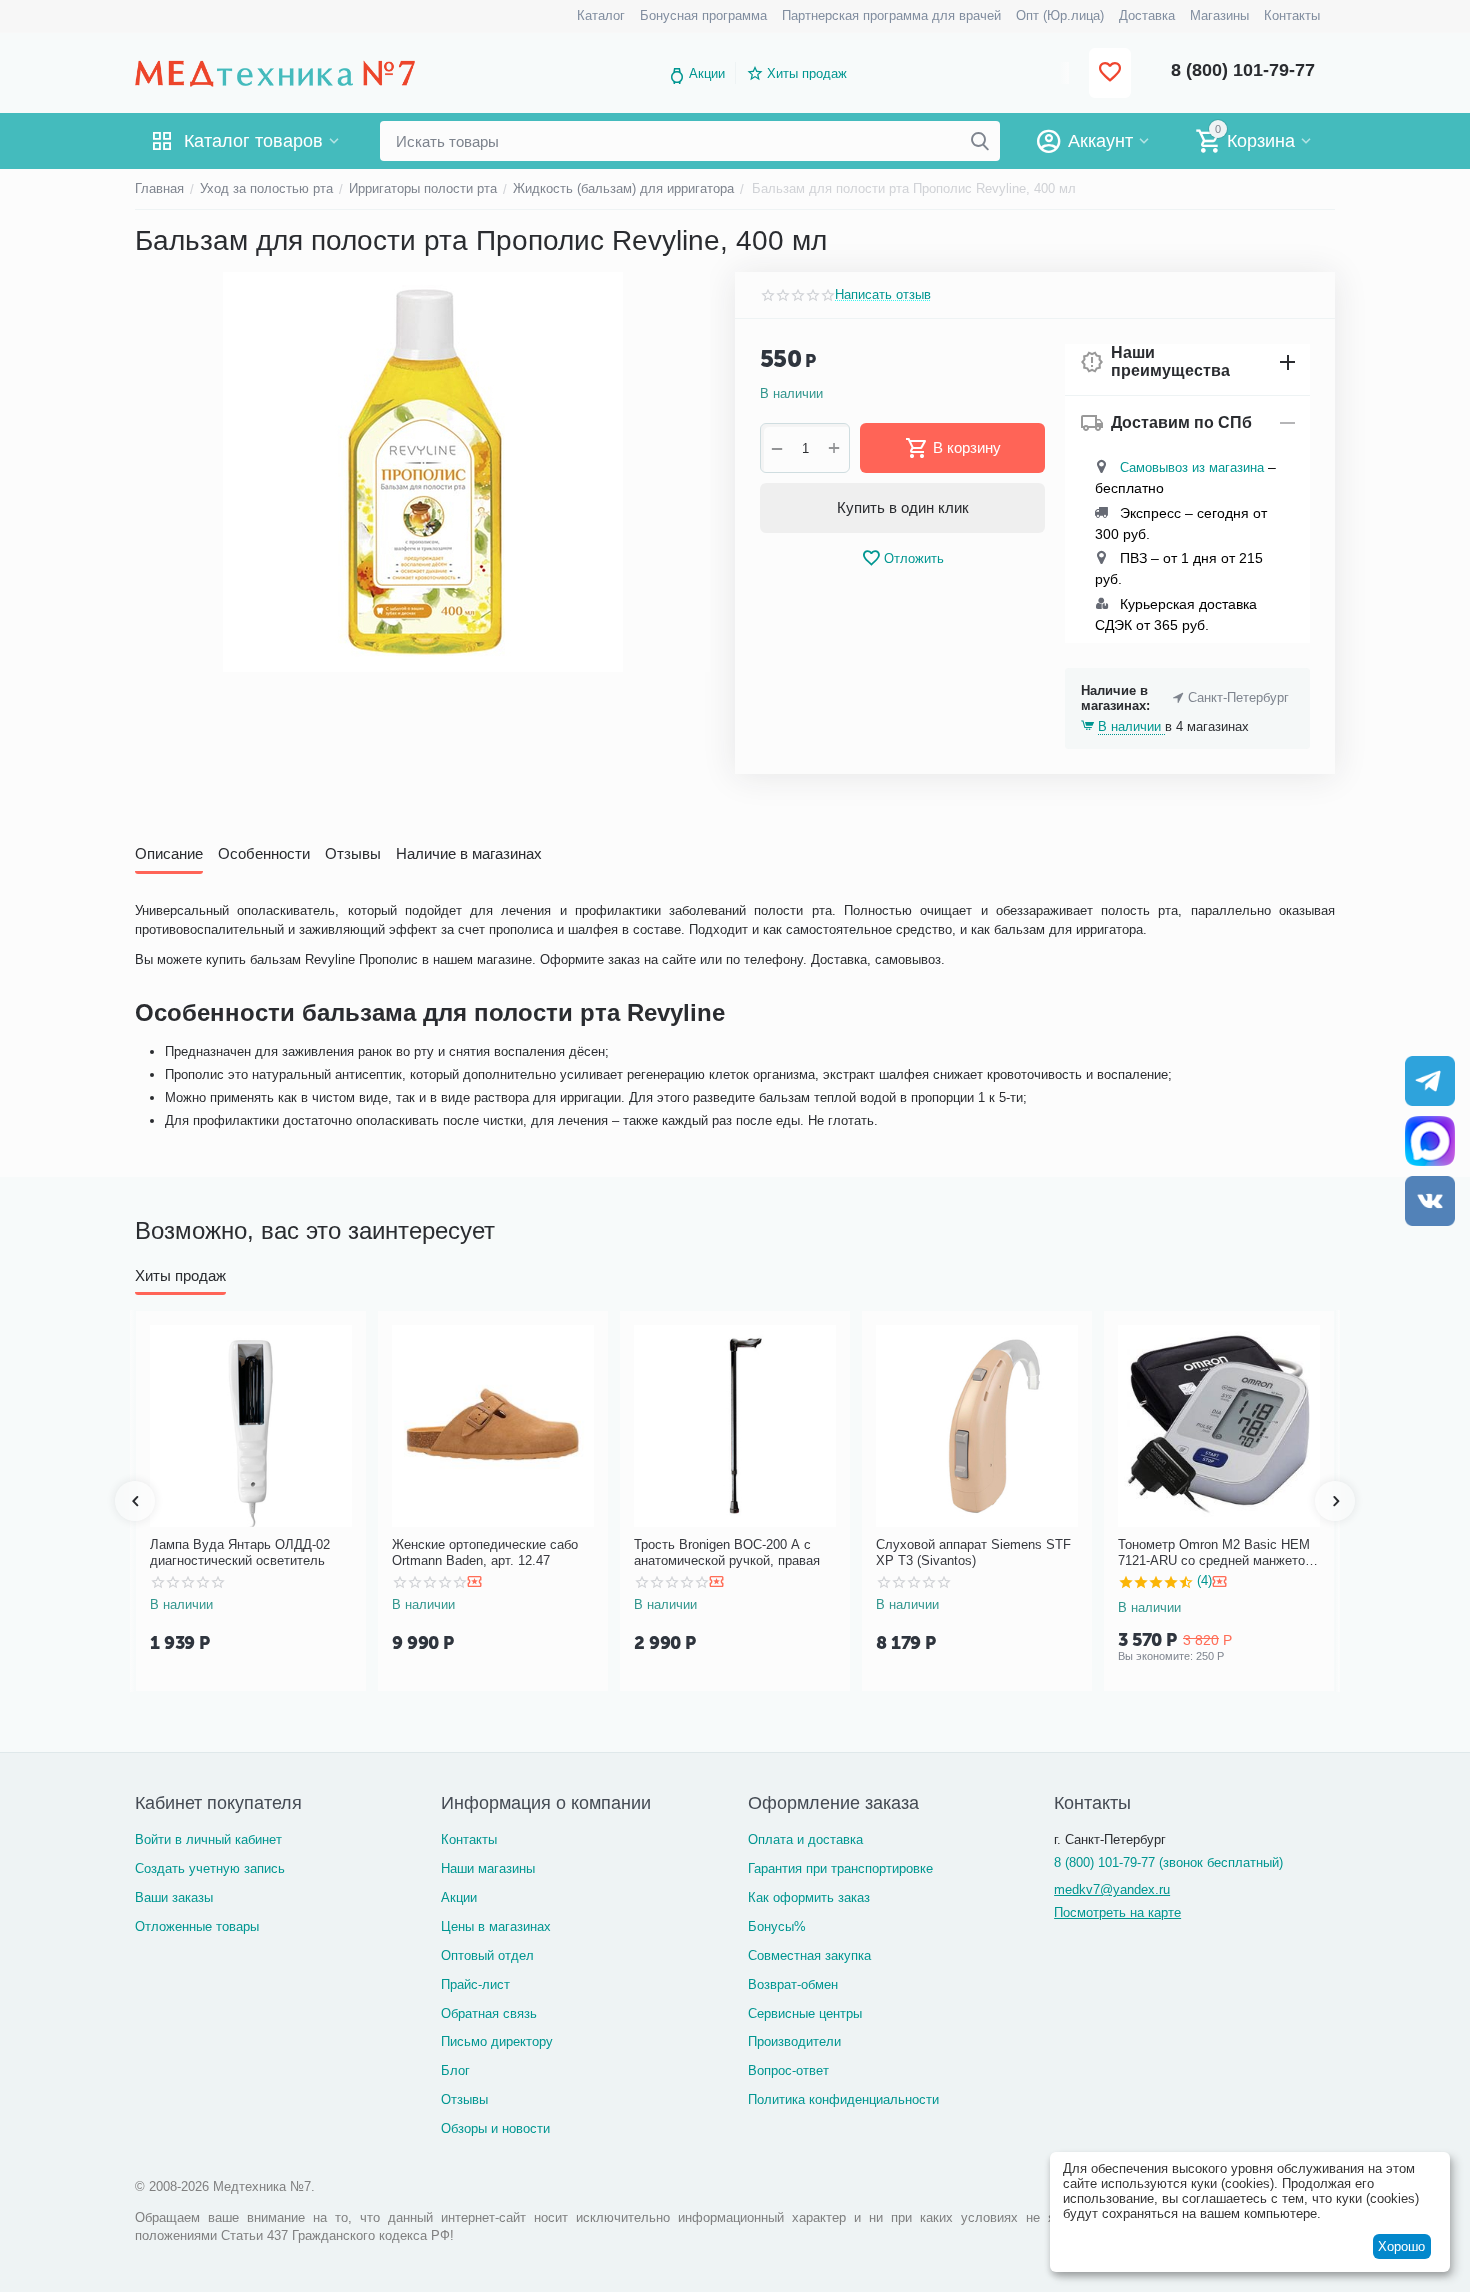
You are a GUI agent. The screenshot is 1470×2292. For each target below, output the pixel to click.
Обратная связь (489, 2013)
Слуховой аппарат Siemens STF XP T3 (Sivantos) (973, 1552)
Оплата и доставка (805, 1839)
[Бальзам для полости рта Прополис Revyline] (422, 472)
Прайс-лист (475, 1984)
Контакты (469, 1839)
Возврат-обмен (793, 1984)
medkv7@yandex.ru (1112, 1889)
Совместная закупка (809, 1955)
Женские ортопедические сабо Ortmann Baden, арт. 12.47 (485, 1552)
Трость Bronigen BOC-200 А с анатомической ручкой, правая (727, 1552)
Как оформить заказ (809, 1897)
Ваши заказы (174, 1897)
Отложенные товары (197, 1926)
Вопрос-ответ (788, 2070)
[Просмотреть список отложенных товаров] (1110, 73)
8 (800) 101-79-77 (1243, 70)
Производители (794, 2041)
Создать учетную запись (210, 1868)
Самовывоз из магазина (1192, 467)
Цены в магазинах (496, 1926)
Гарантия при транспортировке (840, 1868)
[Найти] (980, 141)
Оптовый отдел (487, 1955)
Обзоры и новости (495, 2128)
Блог (455, 2070)
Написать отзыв (883, 295)
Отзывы (464, 2099)
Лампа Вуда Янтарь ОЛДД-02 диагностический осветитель (240, 1552)
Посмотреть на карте (1117, 1912)
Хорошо (1401, 2246)
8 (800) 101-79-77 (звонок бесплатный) (1168, 1862)
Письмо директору (497, 2041)
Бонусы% (777, 1926)
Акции (707, 73)
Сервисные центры (805, 2013)
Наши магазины (488, 1868)
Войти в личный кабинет (208, 1839)
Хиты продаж (807, 73)
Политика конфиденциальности (843, 2099)
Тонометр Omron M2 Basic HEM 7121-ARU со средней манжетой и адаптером (1215, 1552)
